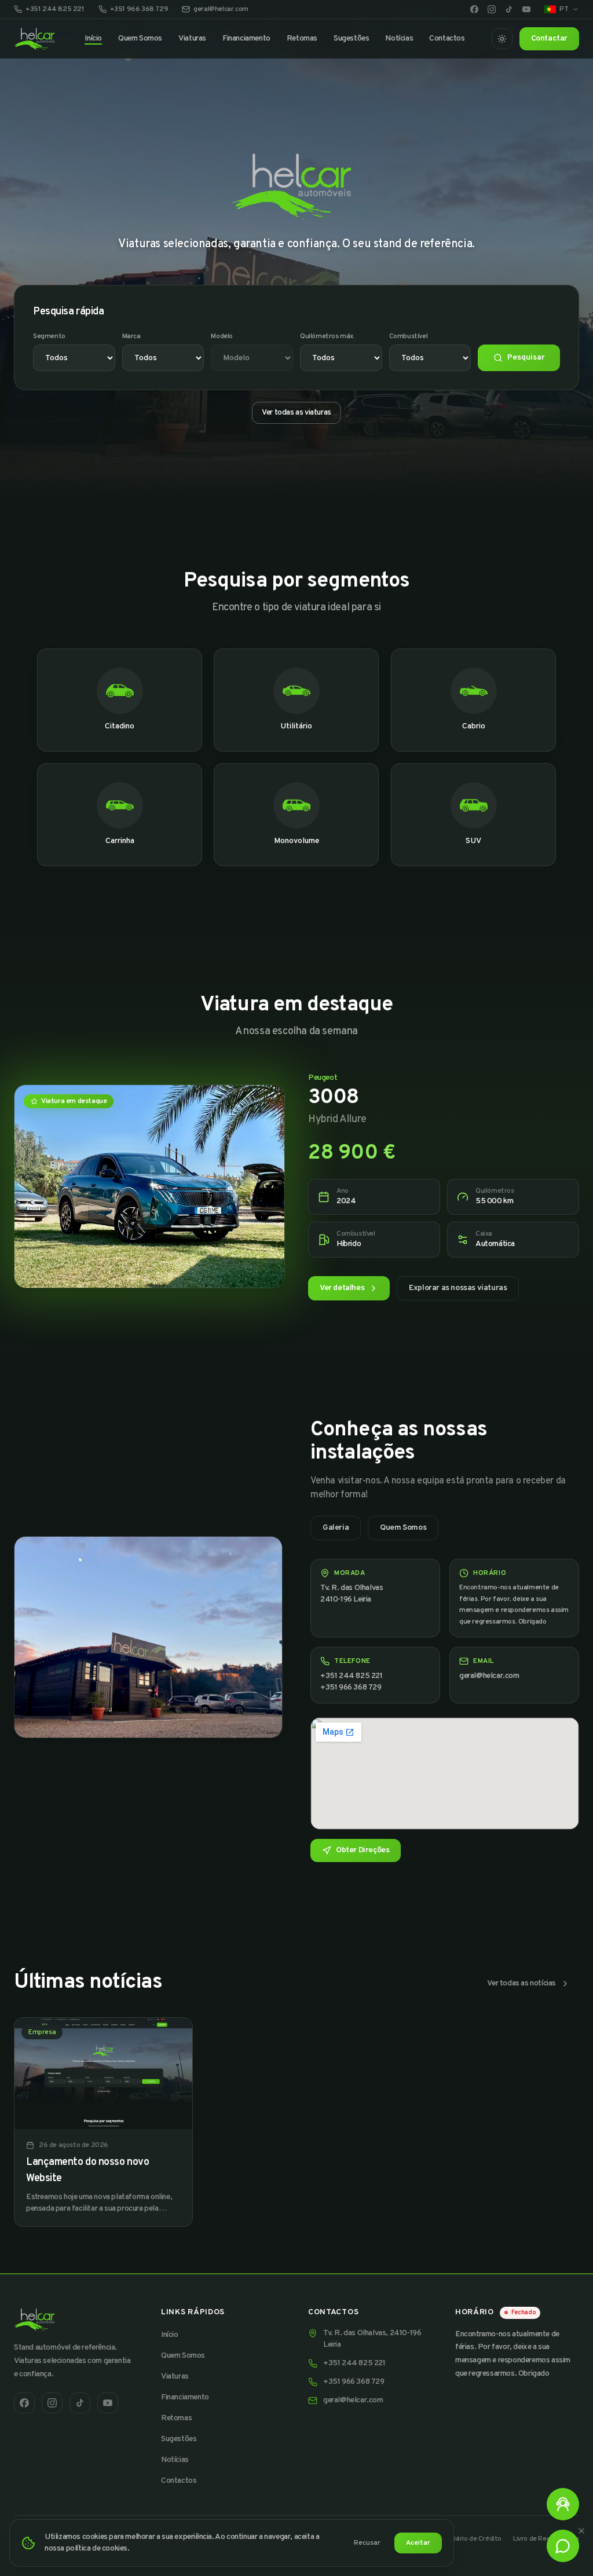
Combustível (409, 336)
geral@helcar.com (221, 9)
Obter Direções (363, 1850)
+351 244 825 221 (55, 9)
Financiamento (246, 39)
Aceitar (418, 2543)
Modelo (222, 336)
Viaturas (192, 39)
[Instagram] (492, 9)
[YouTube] (526, 9)
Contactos (447, 39)
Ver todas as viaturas (296, 413)
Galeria (336, 1528)
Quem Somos (140, 39)
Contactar (549, 39)
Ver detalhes (342, 1288)
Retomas (302, 39)
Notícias (399, 39)
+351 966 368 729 (139, 9)
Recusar (367, 2543)
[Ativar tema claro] (502, 39)
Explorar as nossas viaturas (458, 1288)
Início (93, 39)
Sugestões (351, 39)
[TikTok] (509, 9)
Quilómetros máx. (327, 336)
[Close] (581, 2531)
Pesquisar (526, 358)
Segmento (49, 336)
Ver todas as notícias (521, 1983)
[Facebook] (474, 9)
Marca (131, 336)
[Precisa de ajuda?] (563, 2504)
